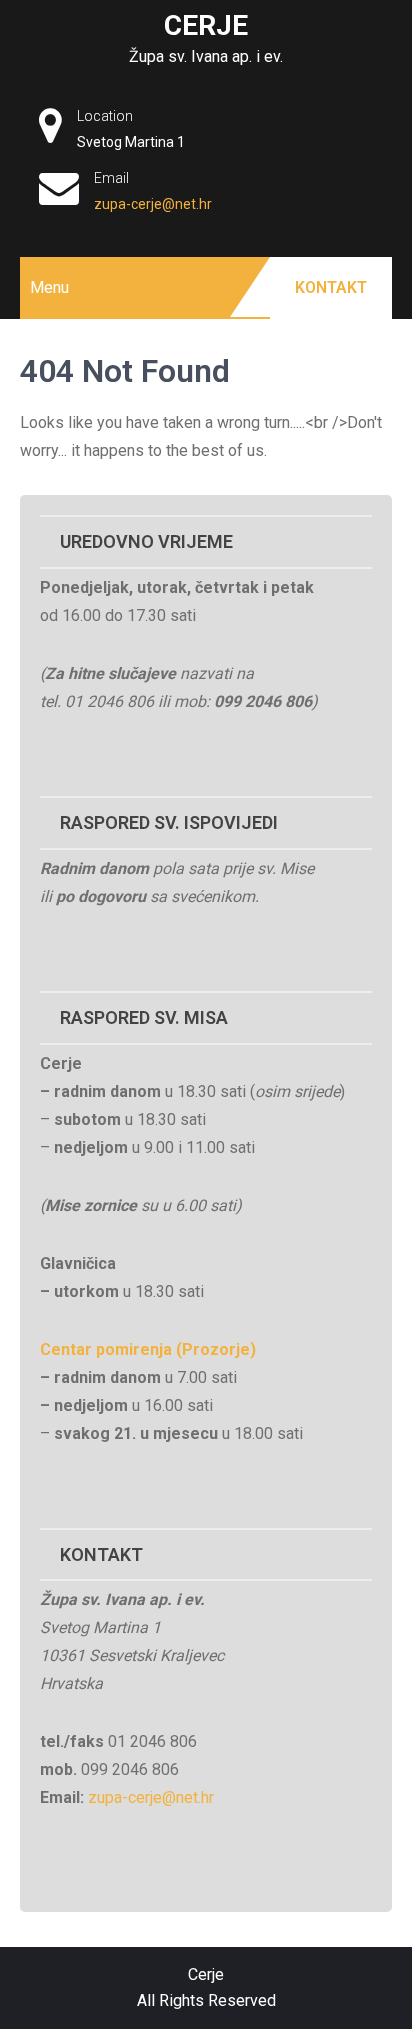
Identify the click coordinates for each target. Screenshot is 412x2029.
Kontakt (331, 287)
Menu (49, 287)
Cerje (206, 25)
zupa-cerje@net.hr (153, 204)
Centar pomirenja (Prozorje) (148, 1349)
